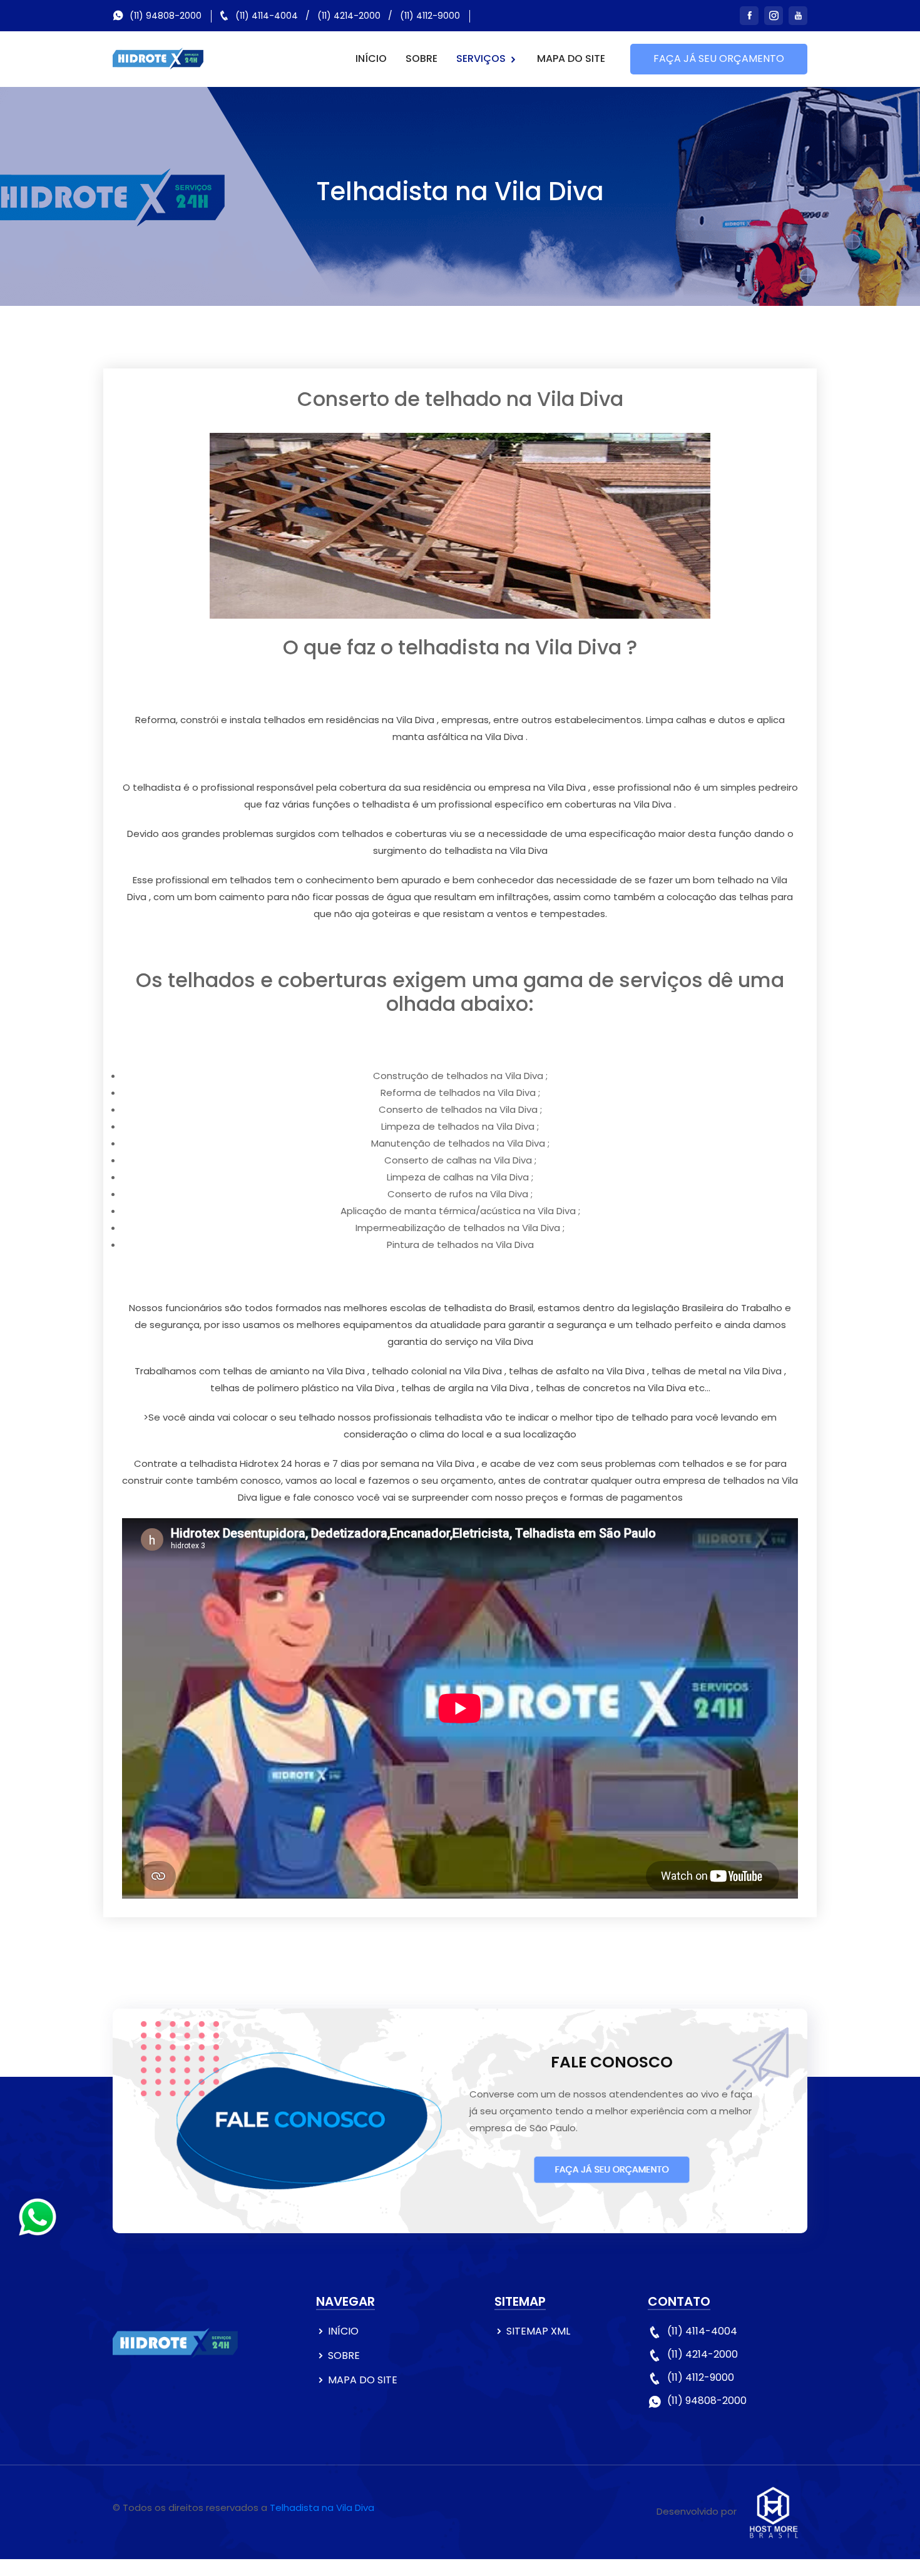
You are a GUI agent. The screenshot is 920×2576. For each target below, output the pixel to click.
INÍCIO (371, 58)
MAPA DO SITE (571, 58)
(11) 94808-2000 (166, 16)
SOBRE (422, 58)
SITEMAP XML (538, 2331)
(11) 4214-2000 (349, 16)
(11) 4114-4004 (267, 16)
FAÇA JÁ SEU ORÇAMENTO (719, 58)
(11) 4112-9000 (430, 16)
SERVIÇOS (482, 58)
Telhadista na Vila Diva (322, 2508)
